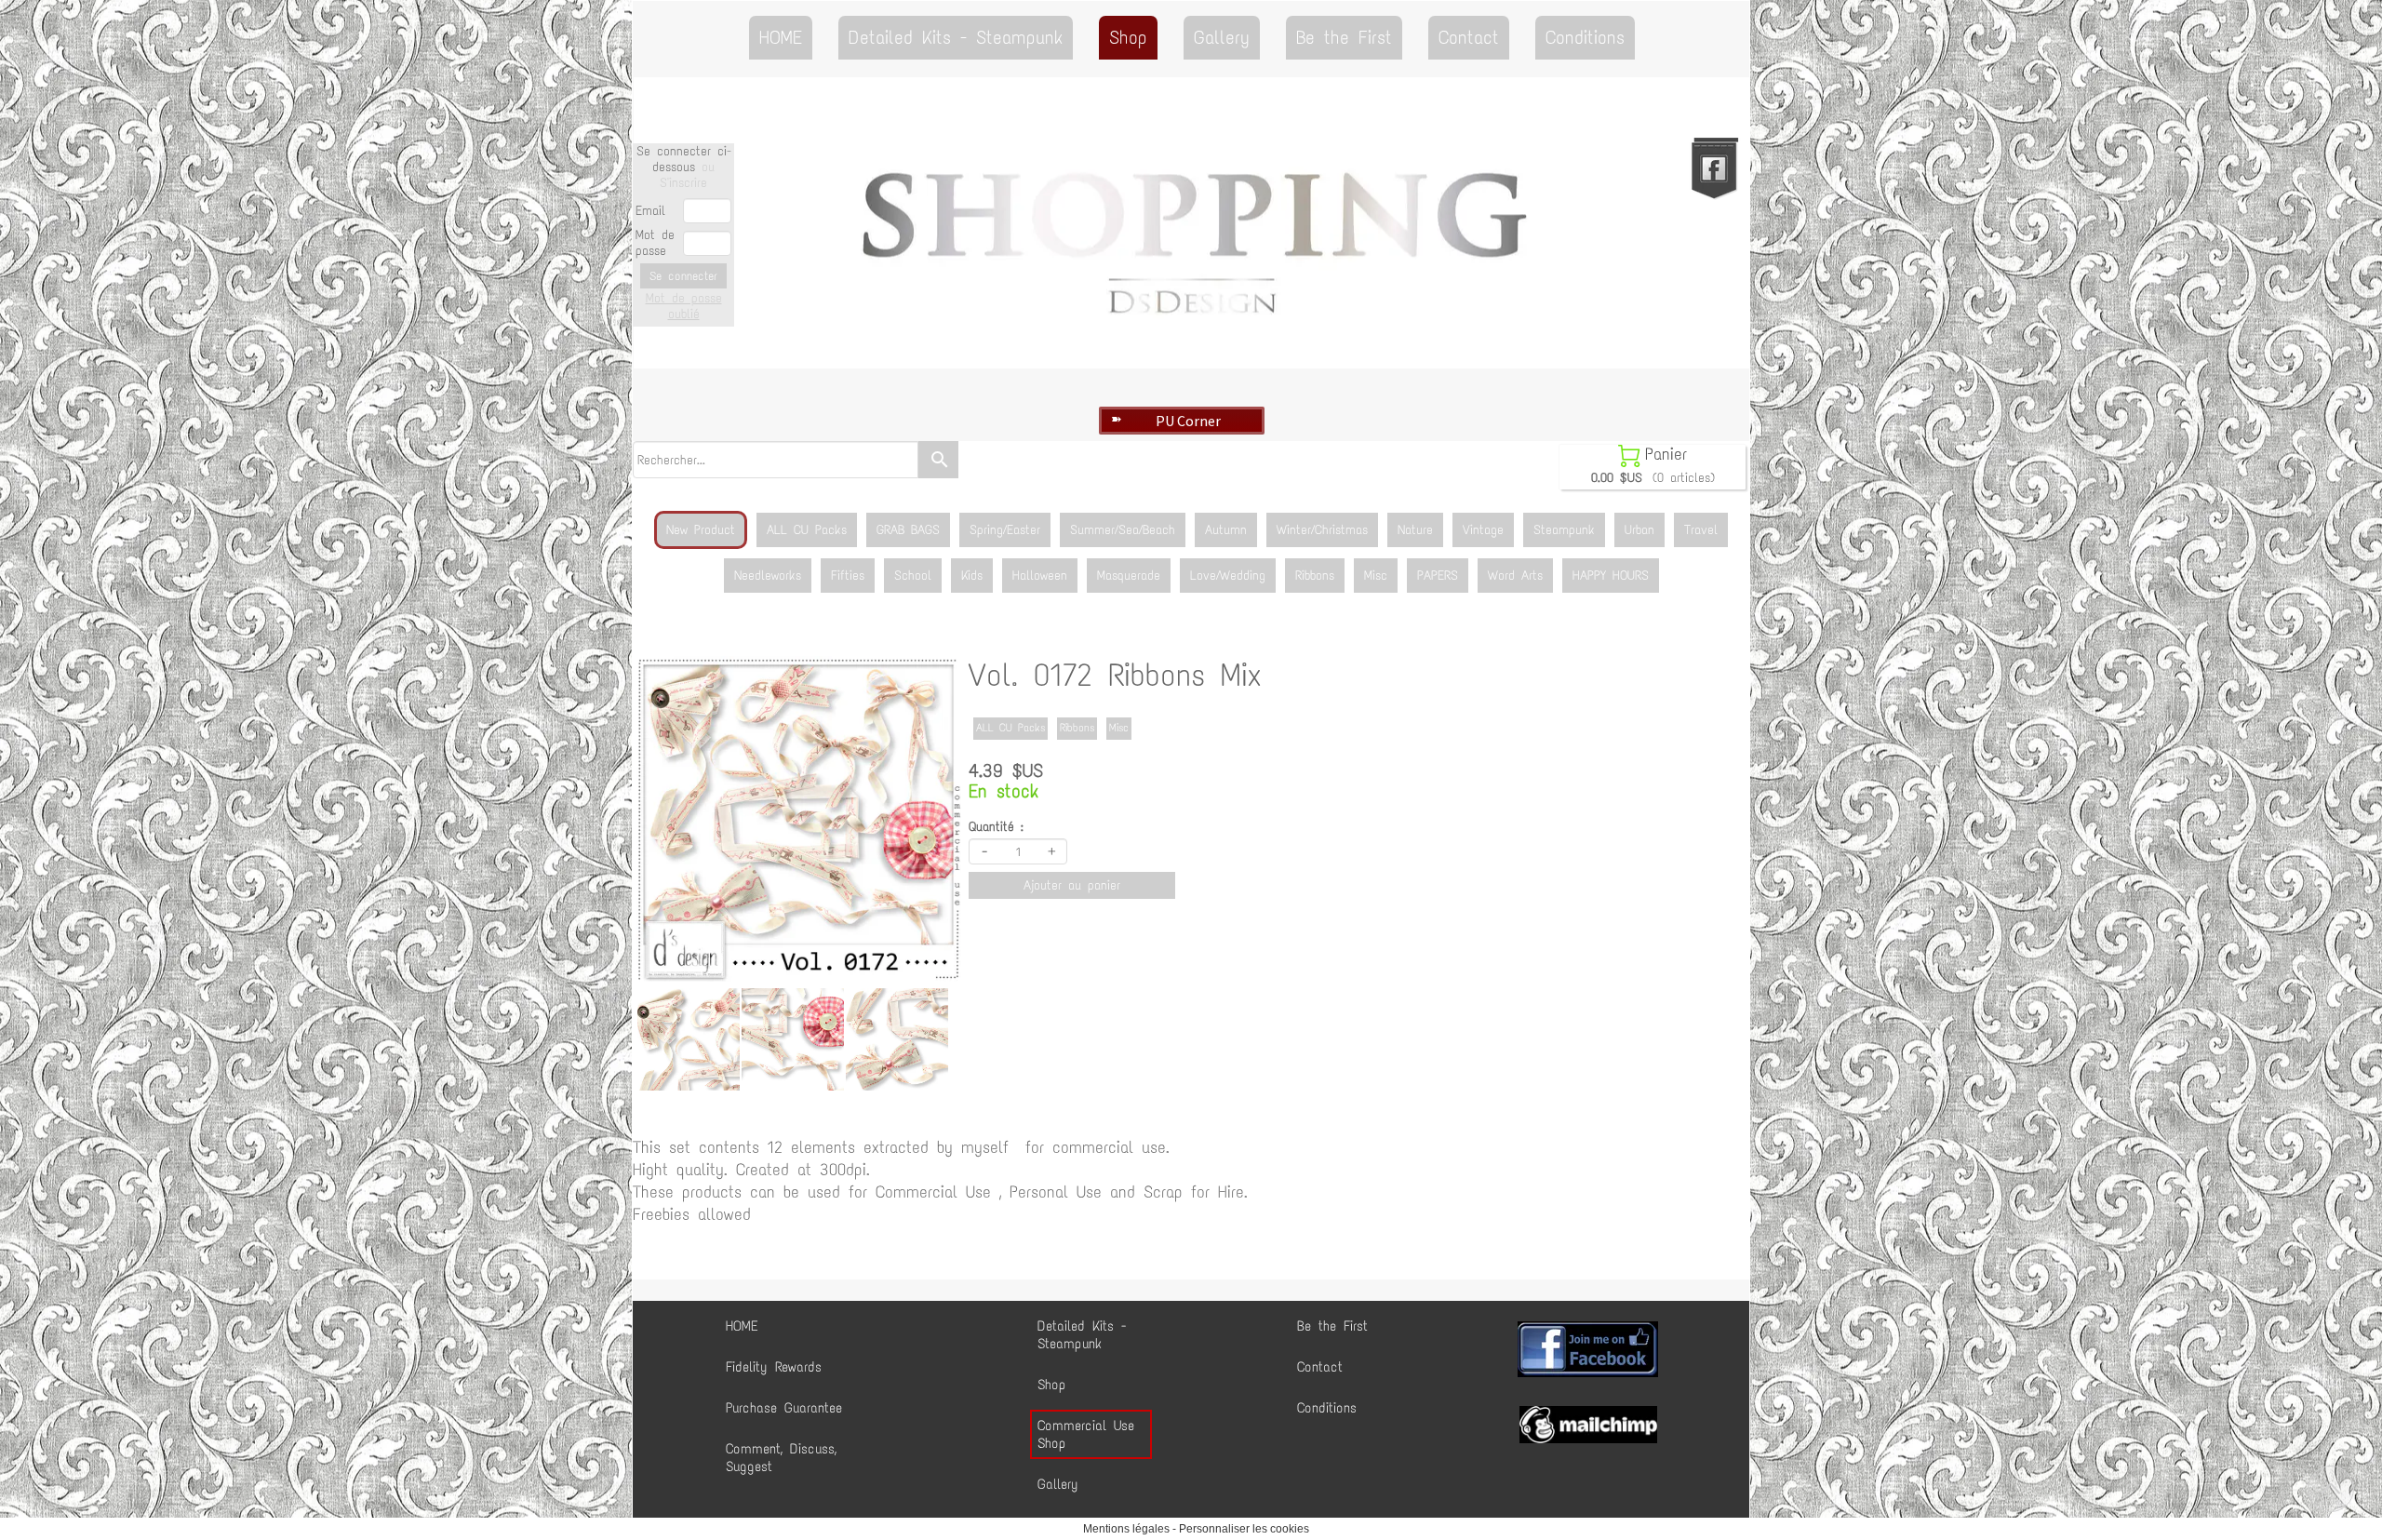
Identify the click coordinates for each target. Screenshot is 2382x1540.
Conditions (1585, 37)
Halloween (1040, 576)
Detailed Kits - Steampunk (956, 37)
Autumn (1226, 530)
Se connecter (683, 276)
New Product (701, 530)
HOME (781, 37)
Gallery (1222, 37)
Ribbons (1315, 576)
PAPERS (1438, 576)
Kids (972, 576)
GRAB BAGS (908, 530)
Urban (1639, 530)
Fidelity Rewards (774, 1367)
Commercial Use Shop (1086, 1434)
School (913, 576)
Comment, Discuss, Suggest (781, 1458)
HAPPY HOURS (1611, 576)
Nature (1415, 530)
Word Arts (1515, 576)
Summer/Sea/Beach (1123, 530)
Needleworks (768, 576)
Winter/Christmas (1322, 530)
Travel (1701, 530)
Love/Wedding (1228, 576)
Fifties (848, 576)
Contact (1469, 37)
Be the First (1344, 37)
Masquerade (1129, 576)
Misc (1376, 576)
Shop (1128, 37)
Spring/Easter (1005, 530)
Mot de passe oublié (684, 306)
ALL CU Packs (807, 530)
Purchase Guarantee (784, 1408)
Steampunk (1564, 530)
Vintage (1483, 530)
